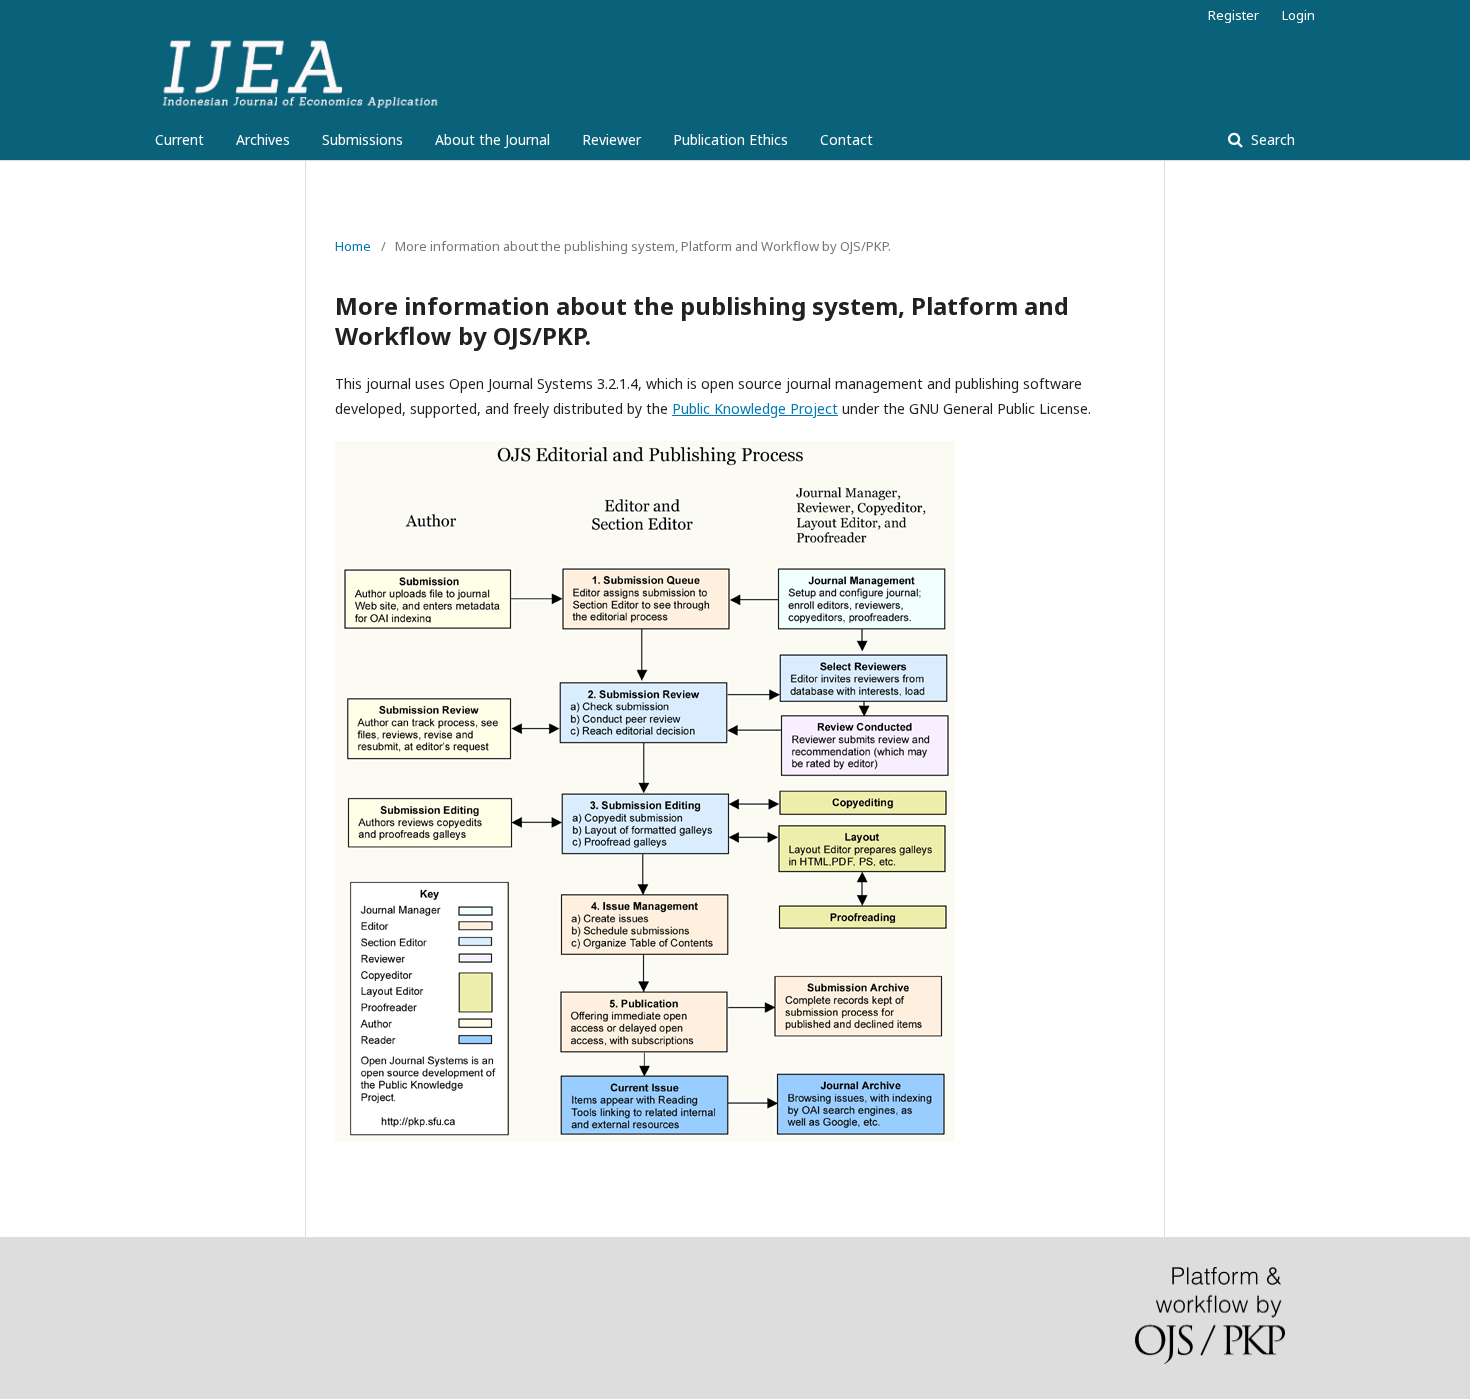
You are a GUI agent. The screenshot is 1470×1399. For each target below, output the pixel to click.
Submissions (362, 139)
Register (1233, 15)
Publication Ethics (730, 139)
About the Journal (492, 139)
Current (179, 139)
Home (353, 246)
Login (1298, 15)
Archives (263, 139)
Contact (846, 139)
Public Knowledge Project (755, 408)
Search (1271, 139)
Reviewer (611, 139)
